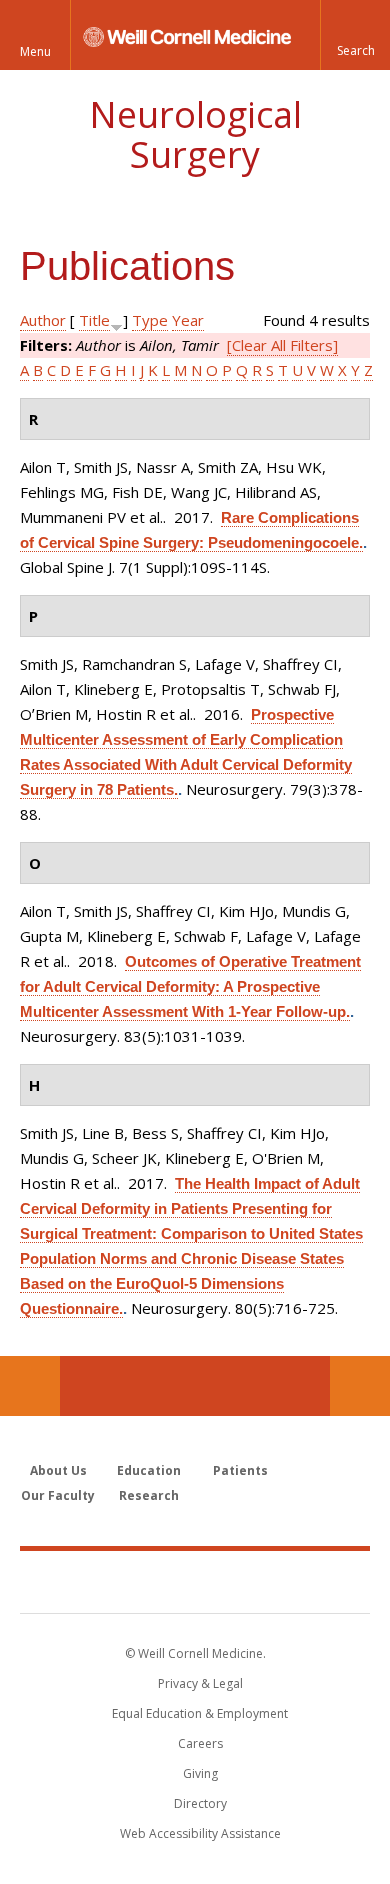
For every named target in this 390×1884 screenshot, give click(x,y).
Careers (200, 1743)
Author (43, 320)
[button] (355, 35)
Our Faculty (58, 1495)
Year (188, 320)
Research (149, 1495)
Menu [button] (35, 51)
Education (149, 1470)
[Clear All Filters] (282, 345)
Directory (200, 1803)
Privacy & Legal (200, 1683)
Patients (240, 1470)
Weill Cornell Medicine (195, 1581)
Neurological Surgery (195, 134)
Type (150, 320)
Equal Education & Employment (200, 1713)
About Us (58, 1470)
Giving (200, 1773)
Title (94, 320)
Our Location (30, 1386)
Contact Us (360, 1386)
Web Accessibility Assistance (200, 1833)
